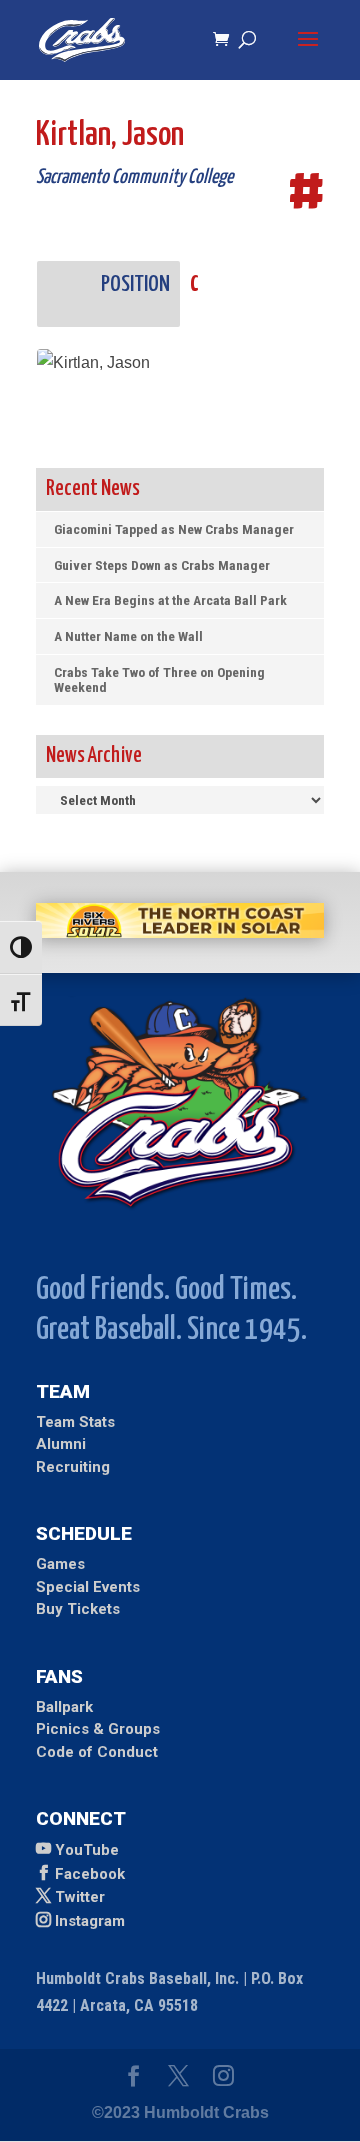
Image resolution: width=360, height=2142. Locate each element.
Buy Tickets (78, 1609)
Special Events (88, 1587)
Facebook (90, 1874)
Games (60, 1564)
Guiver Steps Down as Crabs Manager (162, 565)
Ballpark (64, 1707)
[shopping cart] (226, 40)
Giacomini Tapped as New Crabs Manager (174, 529)
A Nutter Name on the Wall (128, 636)
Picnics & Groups (98, 1729)
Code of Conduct (97, 1752)
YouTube (87, 1850)
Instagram (90, 1921)
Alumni (61, 1444)
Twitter (80, 1897)
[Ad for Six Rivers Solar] (180, 932)
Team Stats (75, 1422)
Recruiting (73, 1467)
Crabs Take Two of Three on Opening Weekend (159, 679)
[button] (308, 52)
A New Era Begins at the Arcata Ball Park (170, 600)
